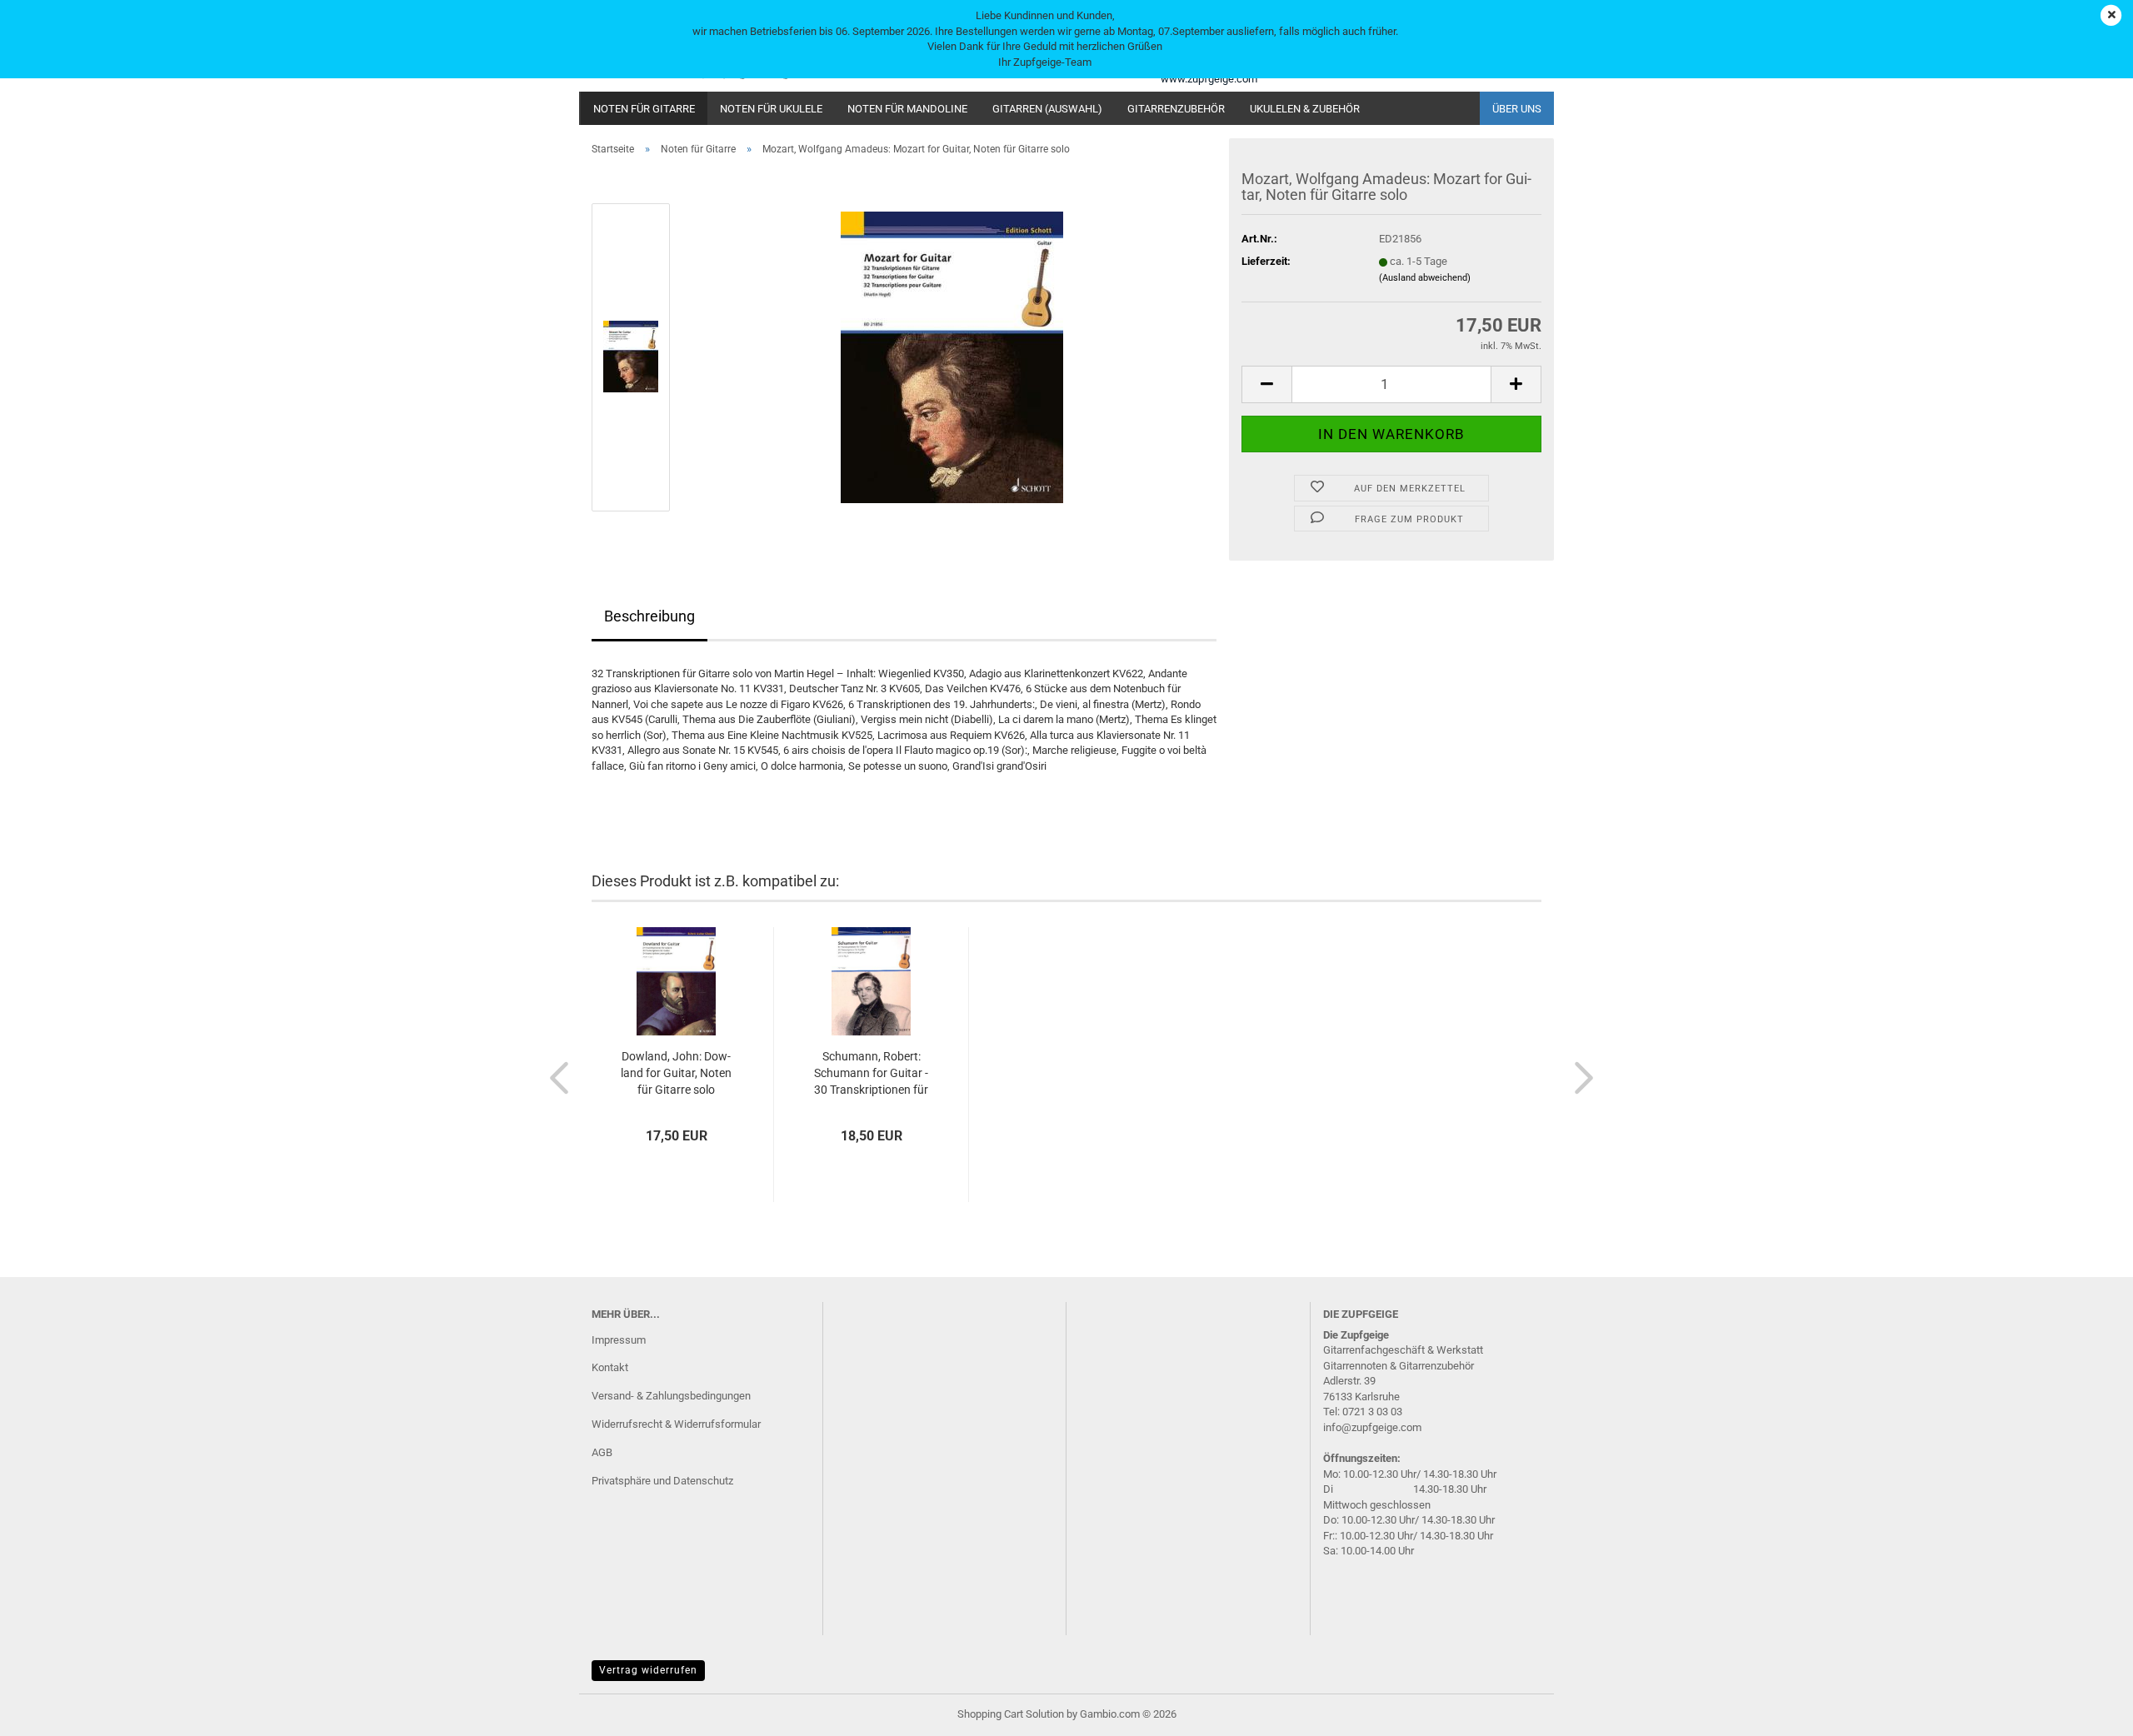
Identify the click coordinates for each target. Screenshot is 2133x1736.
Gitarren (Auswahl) (1047, 109)
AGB (602, 1452)
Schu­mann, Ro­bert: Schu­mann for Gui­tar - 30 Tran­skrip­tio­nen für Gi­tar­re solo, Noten (871, 1074)
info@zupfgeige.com (1372, 1427)
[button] (1266, 384)
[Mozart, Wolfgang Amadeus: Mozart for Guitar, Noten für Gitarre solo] (952, 356)
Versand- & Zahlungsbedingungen (671, 1396)
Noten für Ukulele (771, 109)
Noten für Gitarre (644, 109)
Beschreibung (649, 616)
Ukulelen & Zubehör (1305, 109)
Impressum (619, 1340)
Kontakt (610, 1367)
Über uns (1517, 109)
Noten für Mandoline (907, 109)
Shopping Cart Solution (1011, 1714)
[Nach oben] (2087, 1711)
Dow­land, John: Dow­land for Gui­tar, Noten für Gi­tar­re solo (676, 1073)
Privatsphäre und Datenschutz (662, 1481)
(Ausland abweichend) (1425, 278)
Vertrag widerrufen (648, 1670)
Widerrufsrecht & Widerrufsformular (676, 1424)
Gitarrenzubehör (1176, 109)
